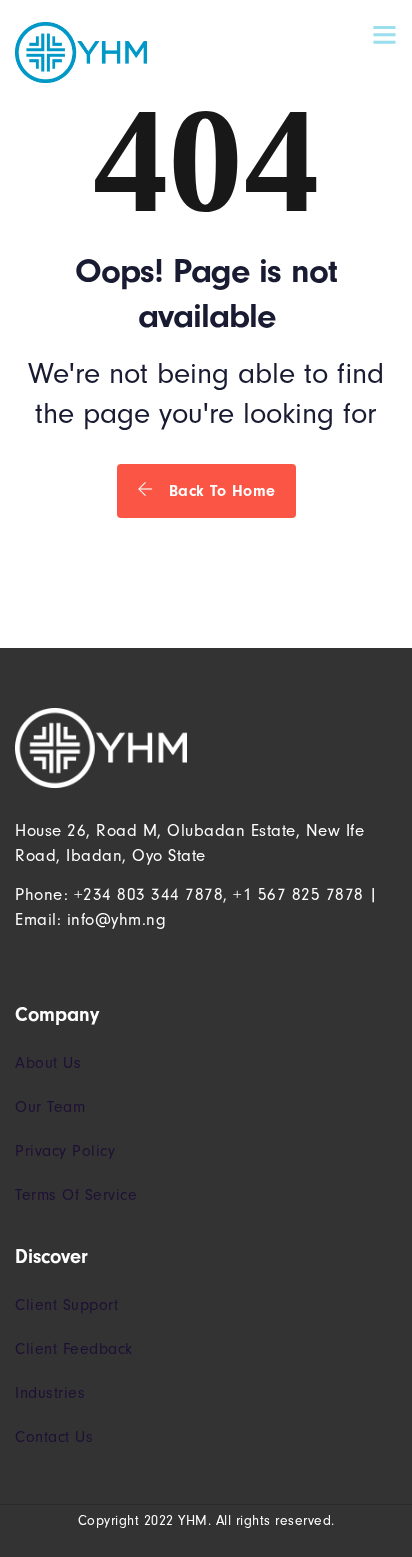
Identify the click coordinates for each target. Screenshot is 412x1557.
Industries (50, 1393)
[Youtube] (83, 962)
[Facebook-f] (22, 962)
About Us (48, 1063)
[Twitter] (53, 962)
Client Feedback (74, 1349)
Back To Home (219, 491)
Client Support (66, 1305)
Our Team (50, 1107)
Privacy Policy (65, 1151)
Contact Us (54, 1437)
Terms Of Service (76, 1195)
